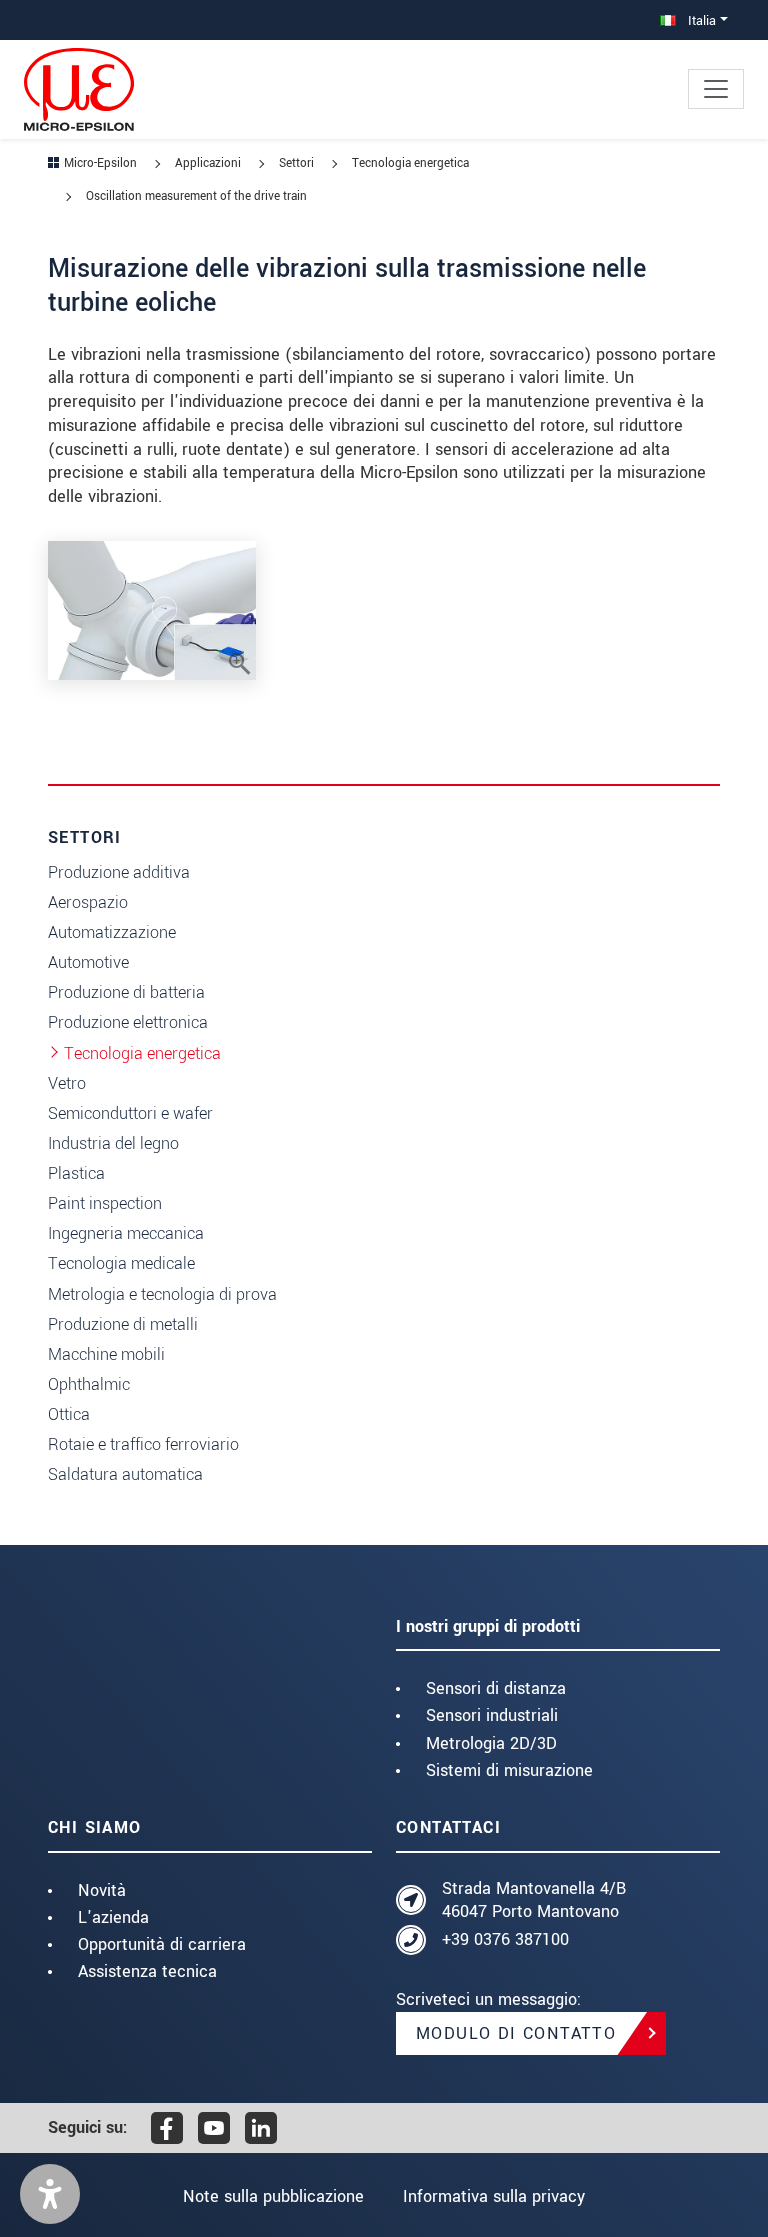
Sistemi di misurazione (509, 1770)
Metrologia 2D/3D (491, 1743)
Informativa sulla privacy (494, 2196)
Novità (102, 1890)
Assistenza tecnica (147, 1971)
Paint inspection (105, 1203)
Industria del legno (113, 1143)
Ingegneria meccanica (126, 1233)
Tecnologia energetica (142, 1053)
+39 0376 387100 (505, 1939)
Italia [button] (700, 20)
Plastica (76, 1173)
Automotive (88, 962)
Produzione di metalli (123, 1324)
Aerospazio (88, 902)
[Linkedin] (261, 2128)
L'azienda (113, 1917)
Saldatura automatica (125, 1474)
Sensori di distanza (496, 1688)
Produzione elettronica (128, 1022)
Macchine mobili (106, 1354)
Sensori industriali (492, 1715)
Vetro (67, 1083)
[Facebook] (167, 2128)
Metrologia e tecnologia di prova (162, 1294)
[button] (50, 2194)
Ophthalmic (89, 1384)
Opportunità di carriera (162, 1944)
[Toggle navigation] (716, 89)
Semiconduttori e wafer (130, 1113)
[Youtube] (214, 2128)
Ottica (69, 1414)
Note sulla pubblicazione (273, 2196)
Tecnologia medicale (121, 1263)
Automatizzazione (112, 932)
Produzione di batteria (126, 992)
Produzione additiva (119, 872)
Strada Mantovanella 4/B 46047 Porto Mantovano (534, 1900)
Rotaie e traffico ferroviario (143, 1444)
